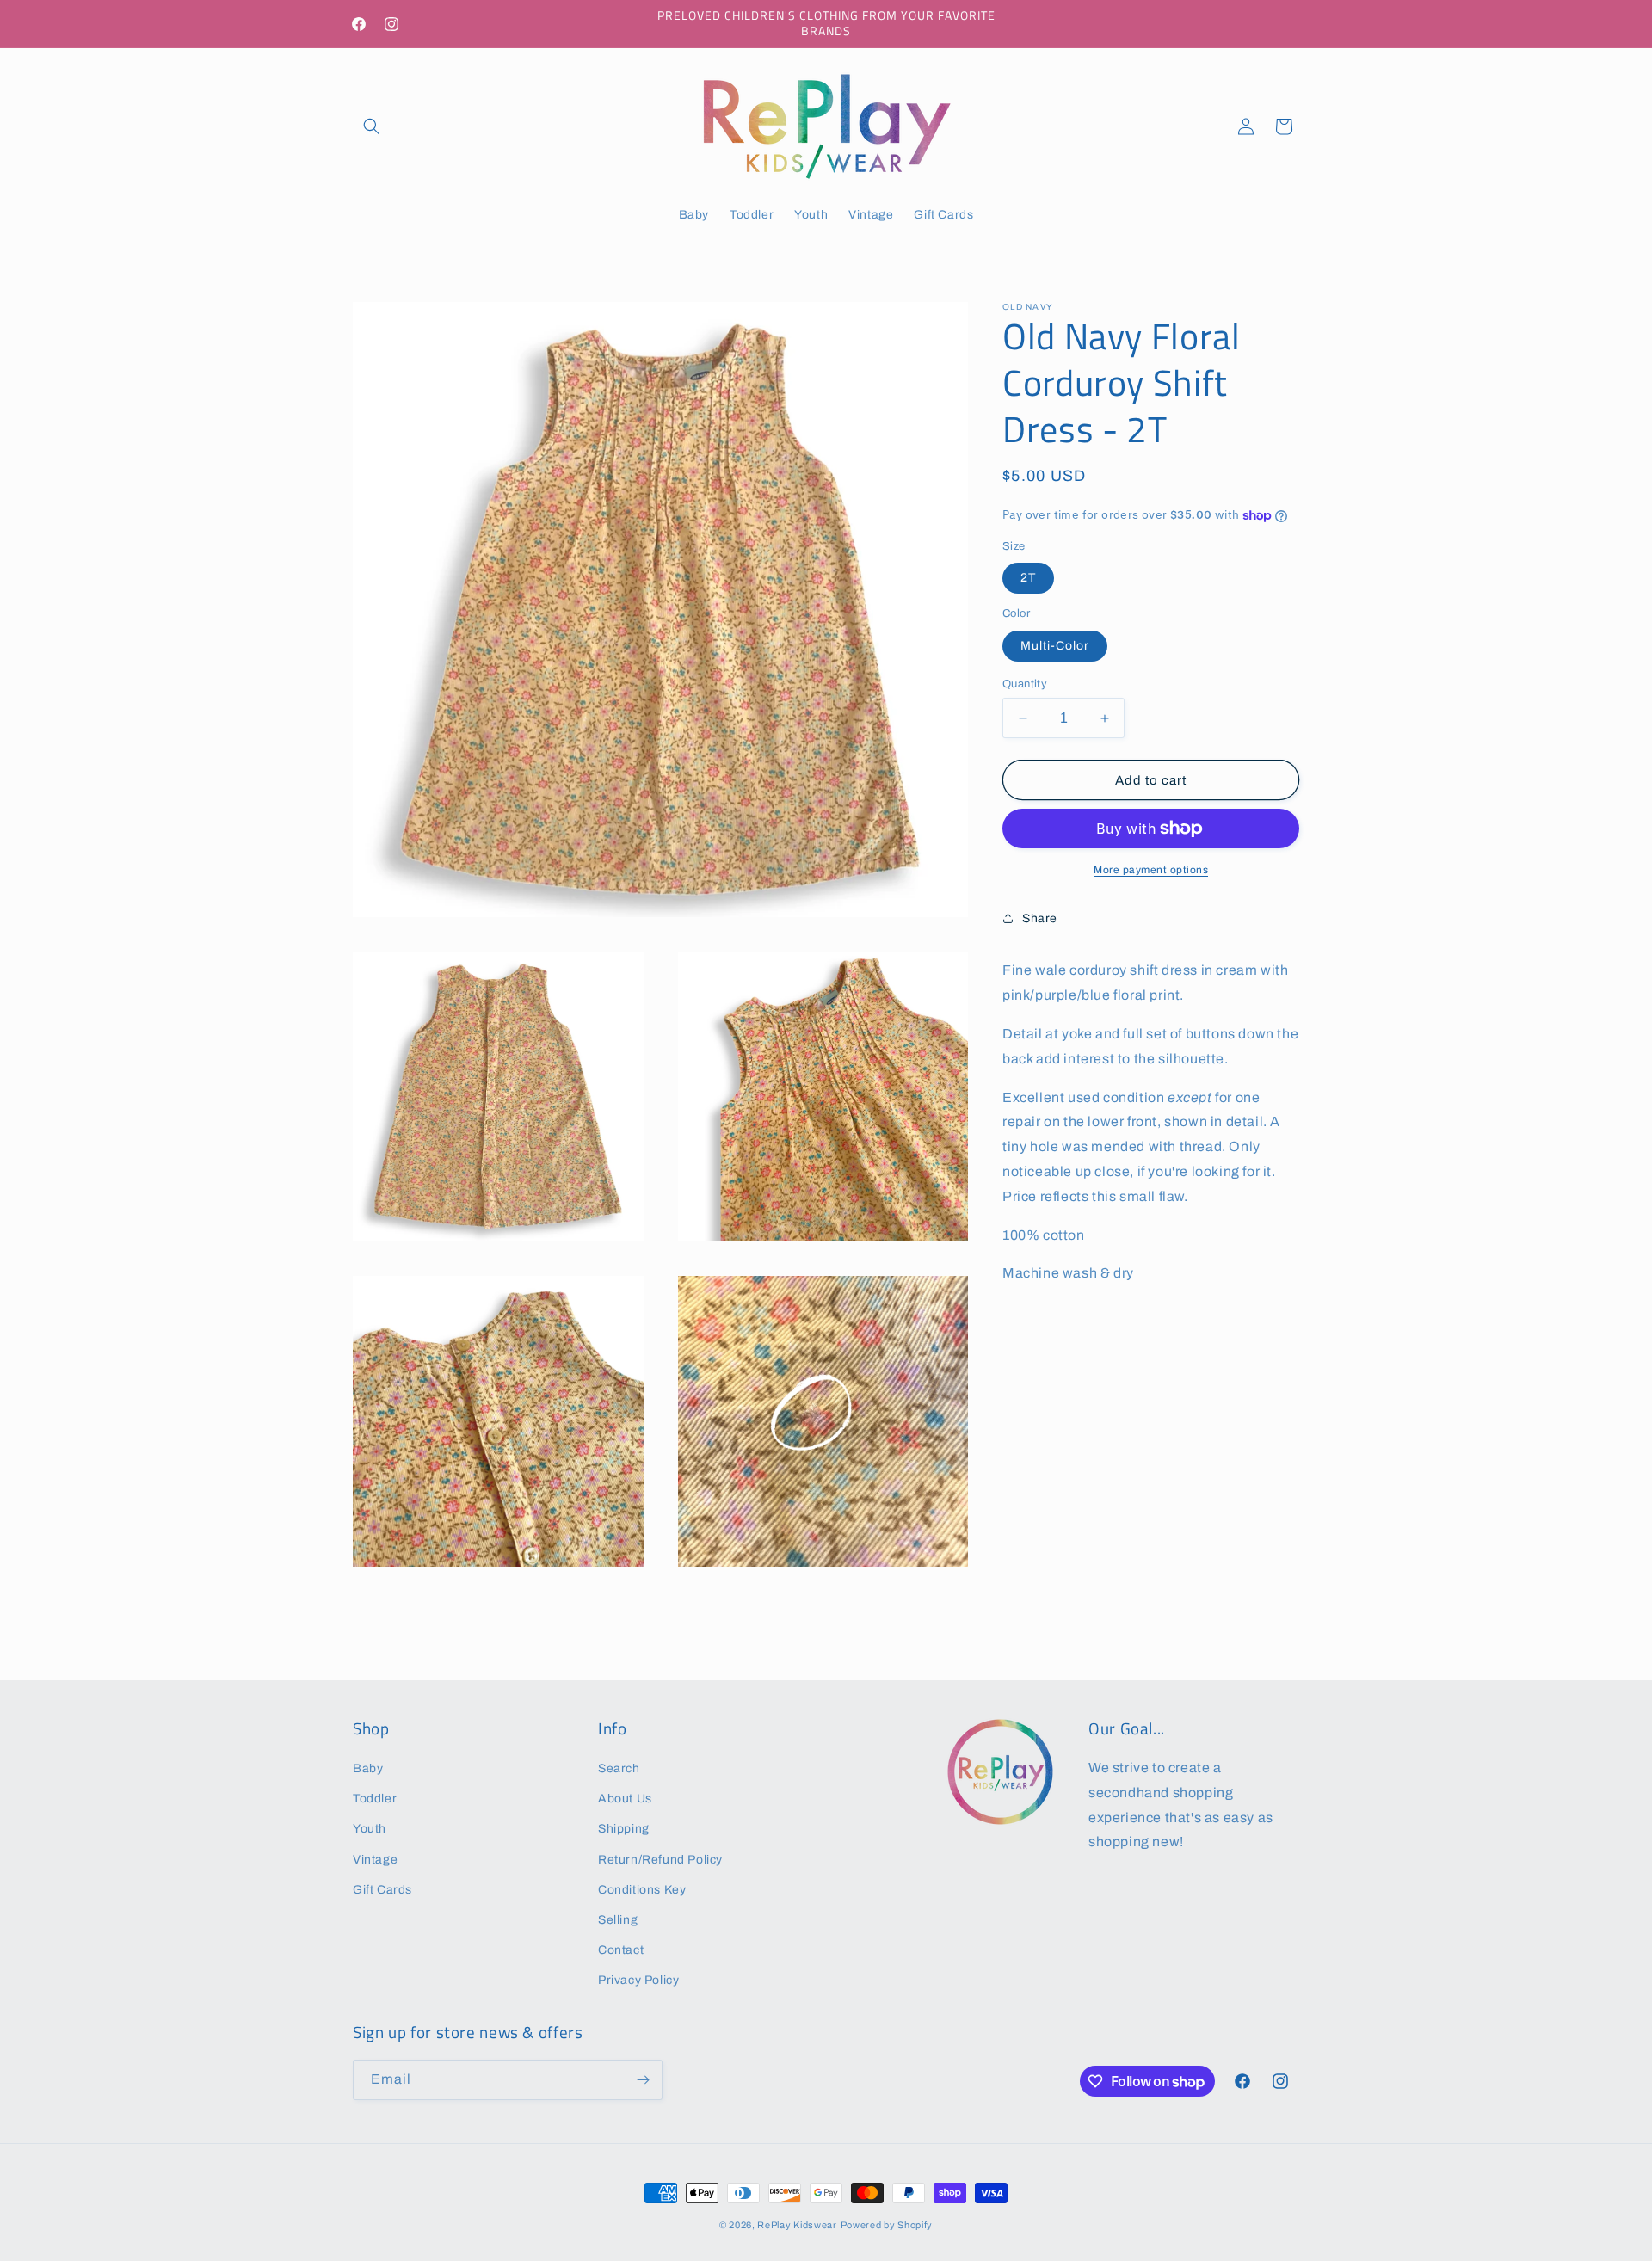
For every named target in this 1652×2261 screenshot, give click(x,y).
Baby (368, 1768)
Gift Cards (382, 1890)
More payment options (1151, 870)
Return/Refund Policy (660, 1860)
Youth (370, 1829)
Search (619, 1768)
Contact (621, 1950)
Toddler (375, 1799)
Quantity (1025, 684)
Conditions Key (642, 1890)
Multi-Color (1055, 646)
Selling (618, 1920)
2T (1028, 578)
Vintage (375, 1860)
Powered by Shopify (887, 2225)
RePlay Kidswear (797, 2225)
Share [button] (1040, 918)
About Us (625, 1799)
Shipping (624, 1829)
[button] (372, 126)
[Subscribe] (643, 2080)
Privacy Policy (638, 1980)
